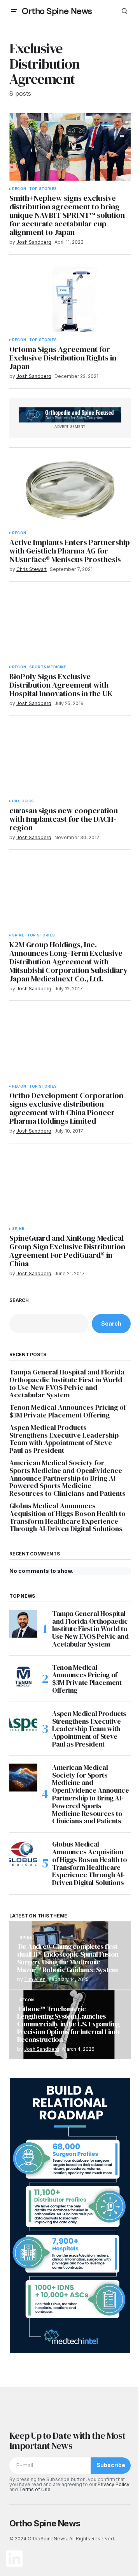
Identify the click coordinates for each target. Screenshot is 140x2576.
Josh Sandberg (42, 2049)
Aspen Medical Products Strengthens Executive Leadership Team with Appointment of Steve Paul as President (64, 1439)
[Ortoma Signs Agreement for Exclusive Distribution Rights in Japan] (70, 298)
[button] (14, 11)
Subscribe (111, 2465)
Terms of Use (35, 2489)
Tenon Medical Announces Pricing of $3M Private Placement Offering (68, 1411)
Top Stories (43, 189)
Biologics (23, 801)
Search (19, 1300)
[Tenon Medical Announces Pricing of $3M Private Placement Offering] (23, 1678)
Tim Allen (35, 1979)
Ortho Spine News (57, 11)
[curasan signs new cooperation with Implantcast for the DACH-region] (70, 759)
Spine (18, 935)
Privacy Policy (114, 2484)
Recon (19, 189)
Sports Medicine (48, 667)
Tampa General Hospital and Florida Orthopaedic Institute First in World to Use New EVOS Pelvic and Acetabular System (67, 1384)
